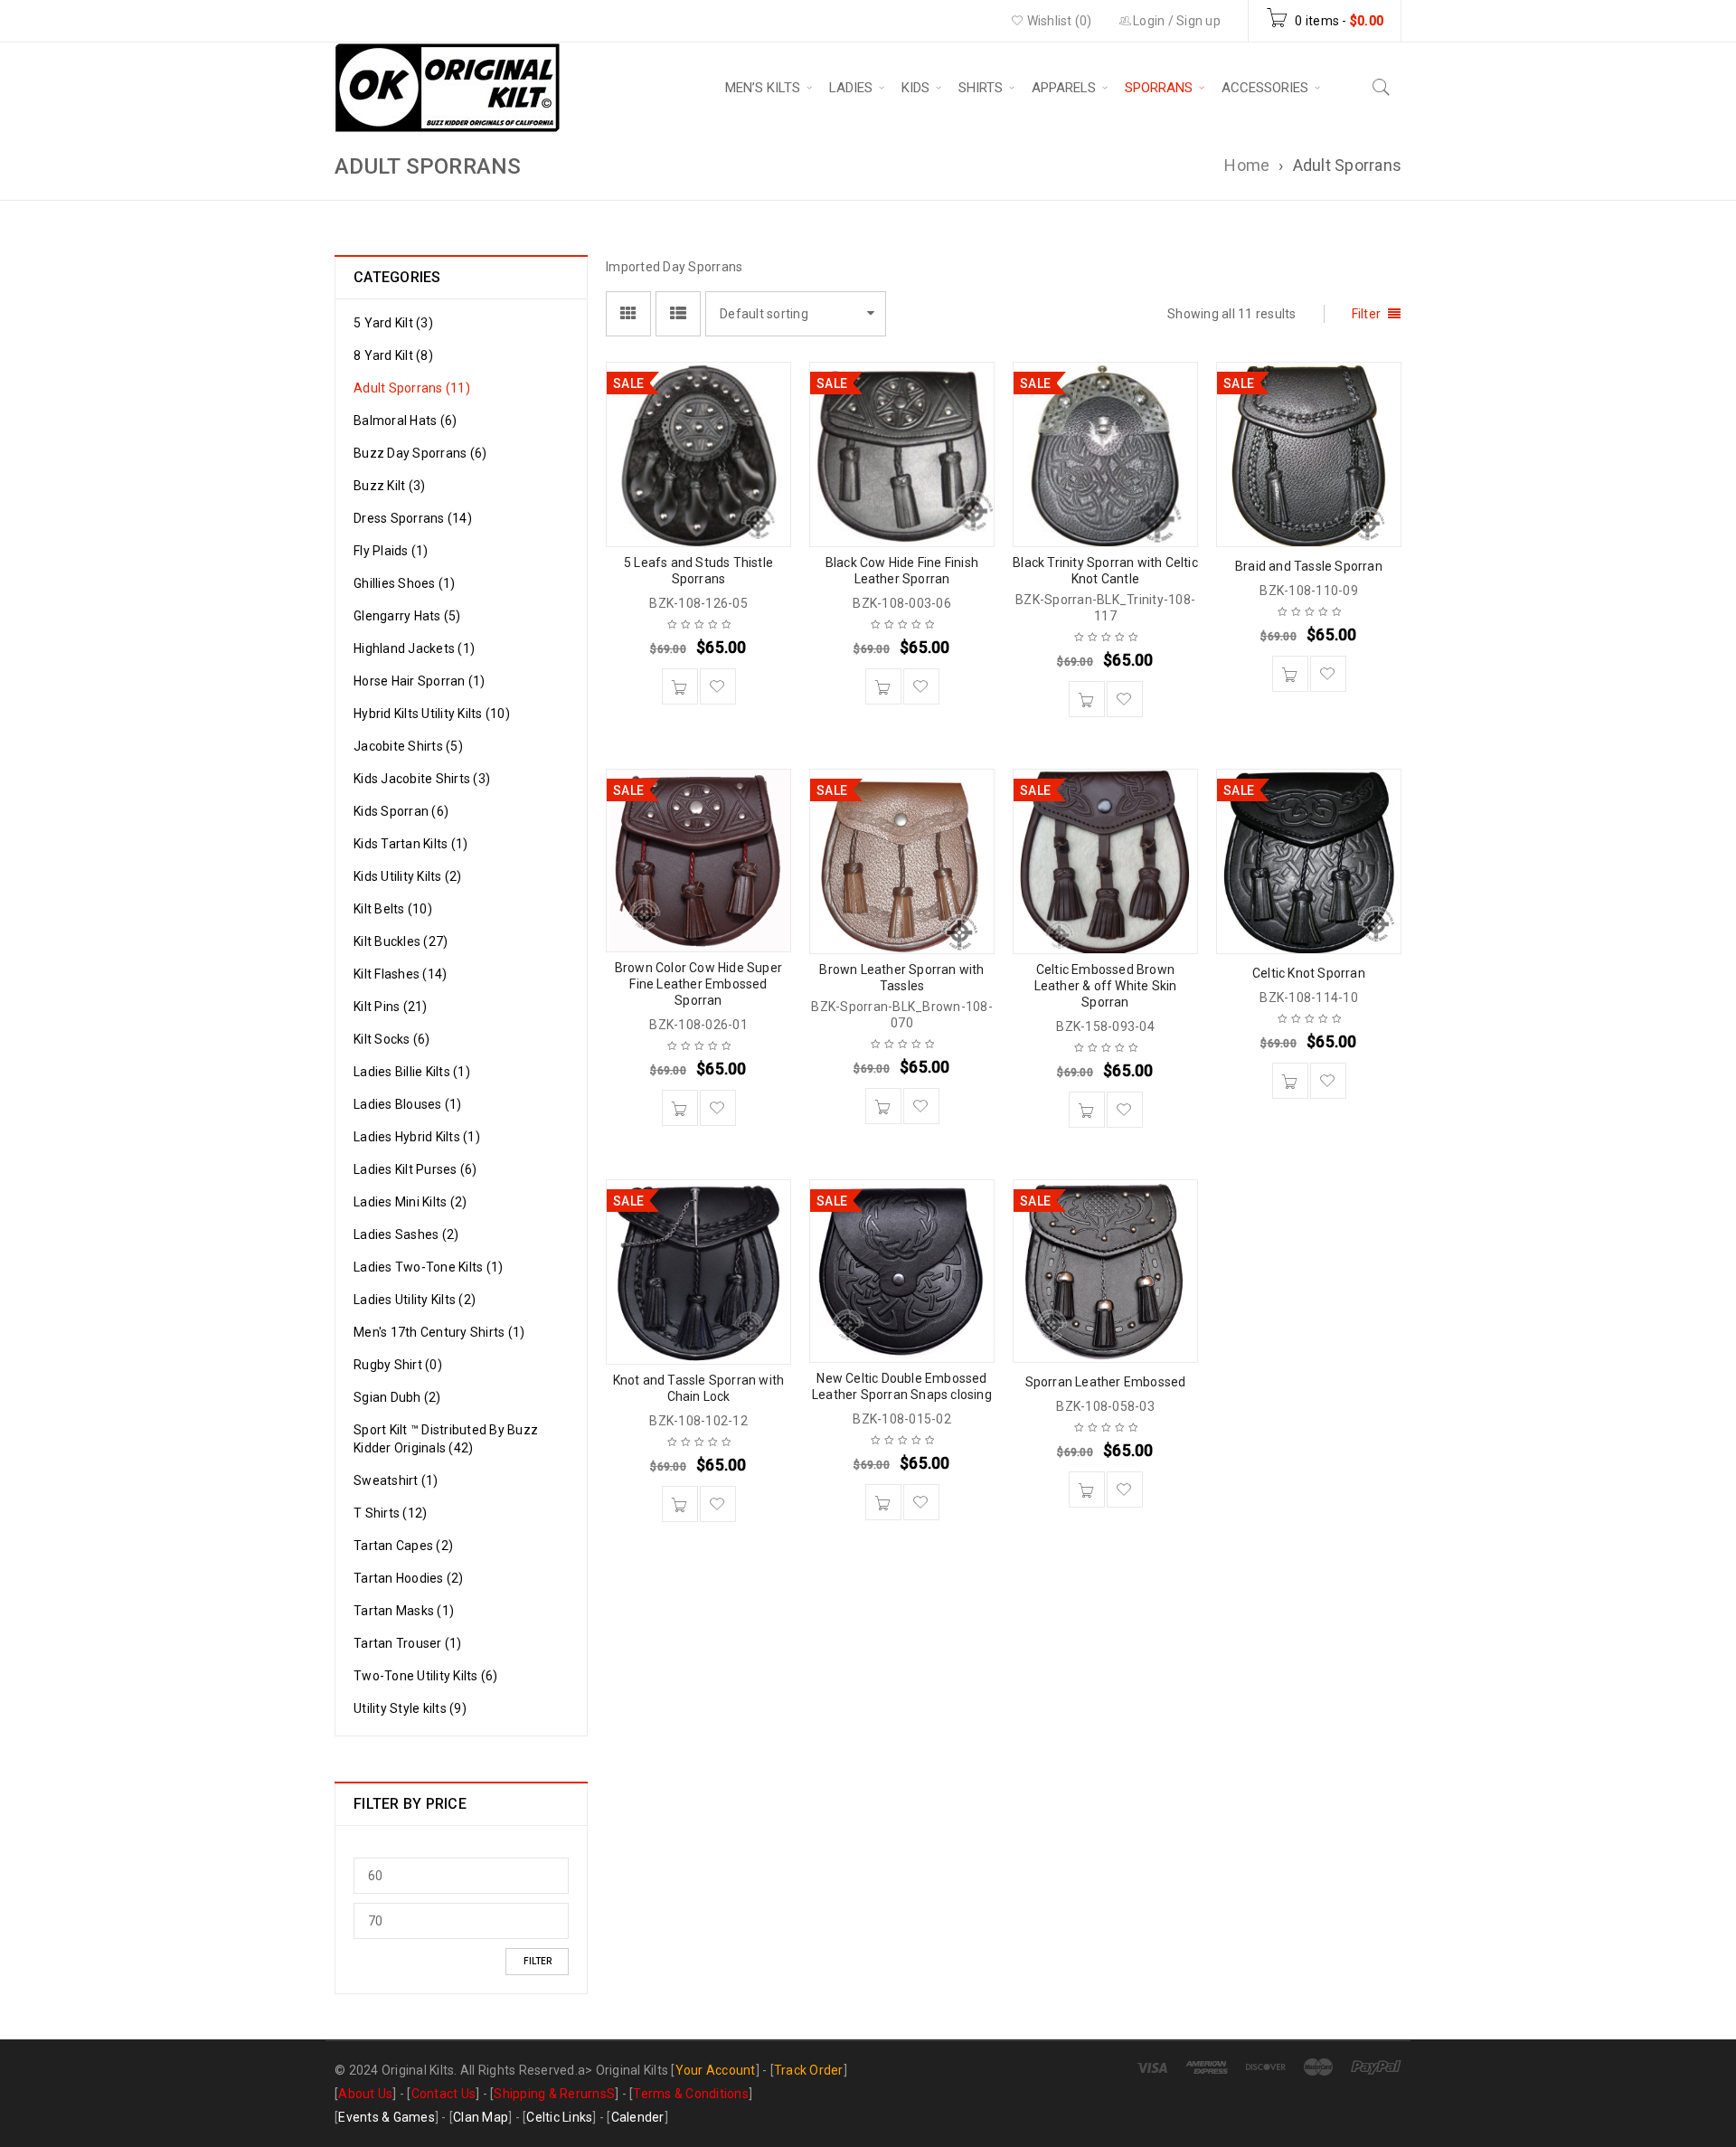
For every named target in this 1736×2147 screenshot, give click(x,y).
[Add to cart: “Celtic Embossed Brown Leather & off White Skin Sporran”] (1087, 1110)
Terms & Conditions (691, 2094)
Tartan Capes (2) (403, 1546)
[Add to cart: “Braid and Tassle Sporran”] (1290, 674)
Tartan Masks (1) (404, 1611)
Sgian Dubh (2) (397, 1397)
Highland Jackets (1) (414, 648)
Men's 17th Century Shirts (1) (439, 1332)
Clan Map (481, 2117)
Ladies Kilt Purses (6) (415, 1169)
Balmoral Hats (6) (405, 421)
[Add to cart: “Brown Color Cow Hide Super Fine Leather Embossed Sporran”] (680, 1108)
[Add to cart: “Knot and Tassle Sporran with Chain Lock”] (680, 1504)
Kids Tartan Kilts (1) (410, 844)
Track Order (809, 2070)
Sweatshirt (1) (396, 1480)
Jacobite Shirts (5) (408, 746)
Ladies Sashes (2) (406, 1234)
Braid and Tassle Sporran (1309, 566)
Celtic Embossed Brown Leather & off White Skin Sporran (1106, 986)
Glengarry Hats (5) (407, 616)
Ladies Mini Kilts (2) (410, 1202)
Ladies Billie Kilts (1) (412, 1072)
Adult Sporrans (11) (412, 388)
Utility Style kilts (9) (410, 1708)
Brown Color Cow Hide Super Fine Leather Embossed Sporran (698, 984)
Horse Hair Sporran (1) (420, 681)
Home (1247, 165)
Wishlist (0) (1057, 21)
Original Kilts (632, 2070)
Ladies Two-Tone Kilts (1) (428, 1267)
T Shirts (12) (390, 1513)
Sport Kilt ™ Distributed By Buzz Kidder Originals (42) (446, 1439)
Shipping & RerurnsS (554, 2094)
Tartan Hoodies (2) (409, 1578)
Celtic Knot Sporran (1309, 973)
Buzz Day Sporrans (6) (420, 453)
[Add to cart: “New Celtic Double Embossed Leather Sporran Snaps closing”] (883, 1502)
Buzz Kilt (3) (389, 486)
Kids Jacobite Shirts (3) (422, 779)
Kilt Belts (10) (393, 909)
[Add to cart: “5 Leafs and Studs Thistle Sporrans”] (680, 686)
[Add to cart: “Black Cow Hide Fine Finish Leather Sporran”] (883, 686)
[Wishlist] (718, 686)
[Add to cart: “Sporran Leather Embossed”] (1087, 1490)
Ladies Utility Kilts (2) (415, 1300)
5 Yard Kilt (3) (393, 323)
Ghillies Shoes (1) (405, 583)
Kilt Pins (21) (391, 1007)
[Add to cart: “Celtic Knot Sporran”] (1290, 1081)
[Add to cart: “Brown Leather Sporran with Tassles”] (883, 1106)
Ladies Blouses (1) (408, 1104)
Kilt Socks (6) (392, 1039)
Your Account (716, 2070)
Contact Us (444, 2094)
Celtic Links (559, 2117)
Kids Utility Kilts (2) (408, 876)
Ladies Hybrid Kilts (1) (417, 1137)
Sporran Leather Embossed (1106, 1382)
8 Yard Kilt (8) (393, 355)
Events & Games (387, 2117)
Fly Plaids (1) (391, 551)
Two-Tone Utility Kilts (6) (426, 1676)
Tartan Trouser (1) (408, 1643)
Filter (538, 1961)
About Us (365, 2094)
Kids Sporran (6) (401, 811)
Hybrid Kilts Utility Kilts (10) (432, 714)
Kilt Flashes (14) (400, 974)
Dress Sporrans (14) (413, 518)
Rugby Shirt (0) (398, 1365)
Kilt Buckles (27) (401, 941)
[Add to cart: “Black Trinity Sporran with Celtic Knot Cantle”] (1087, 699)
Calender (638, 2117)
